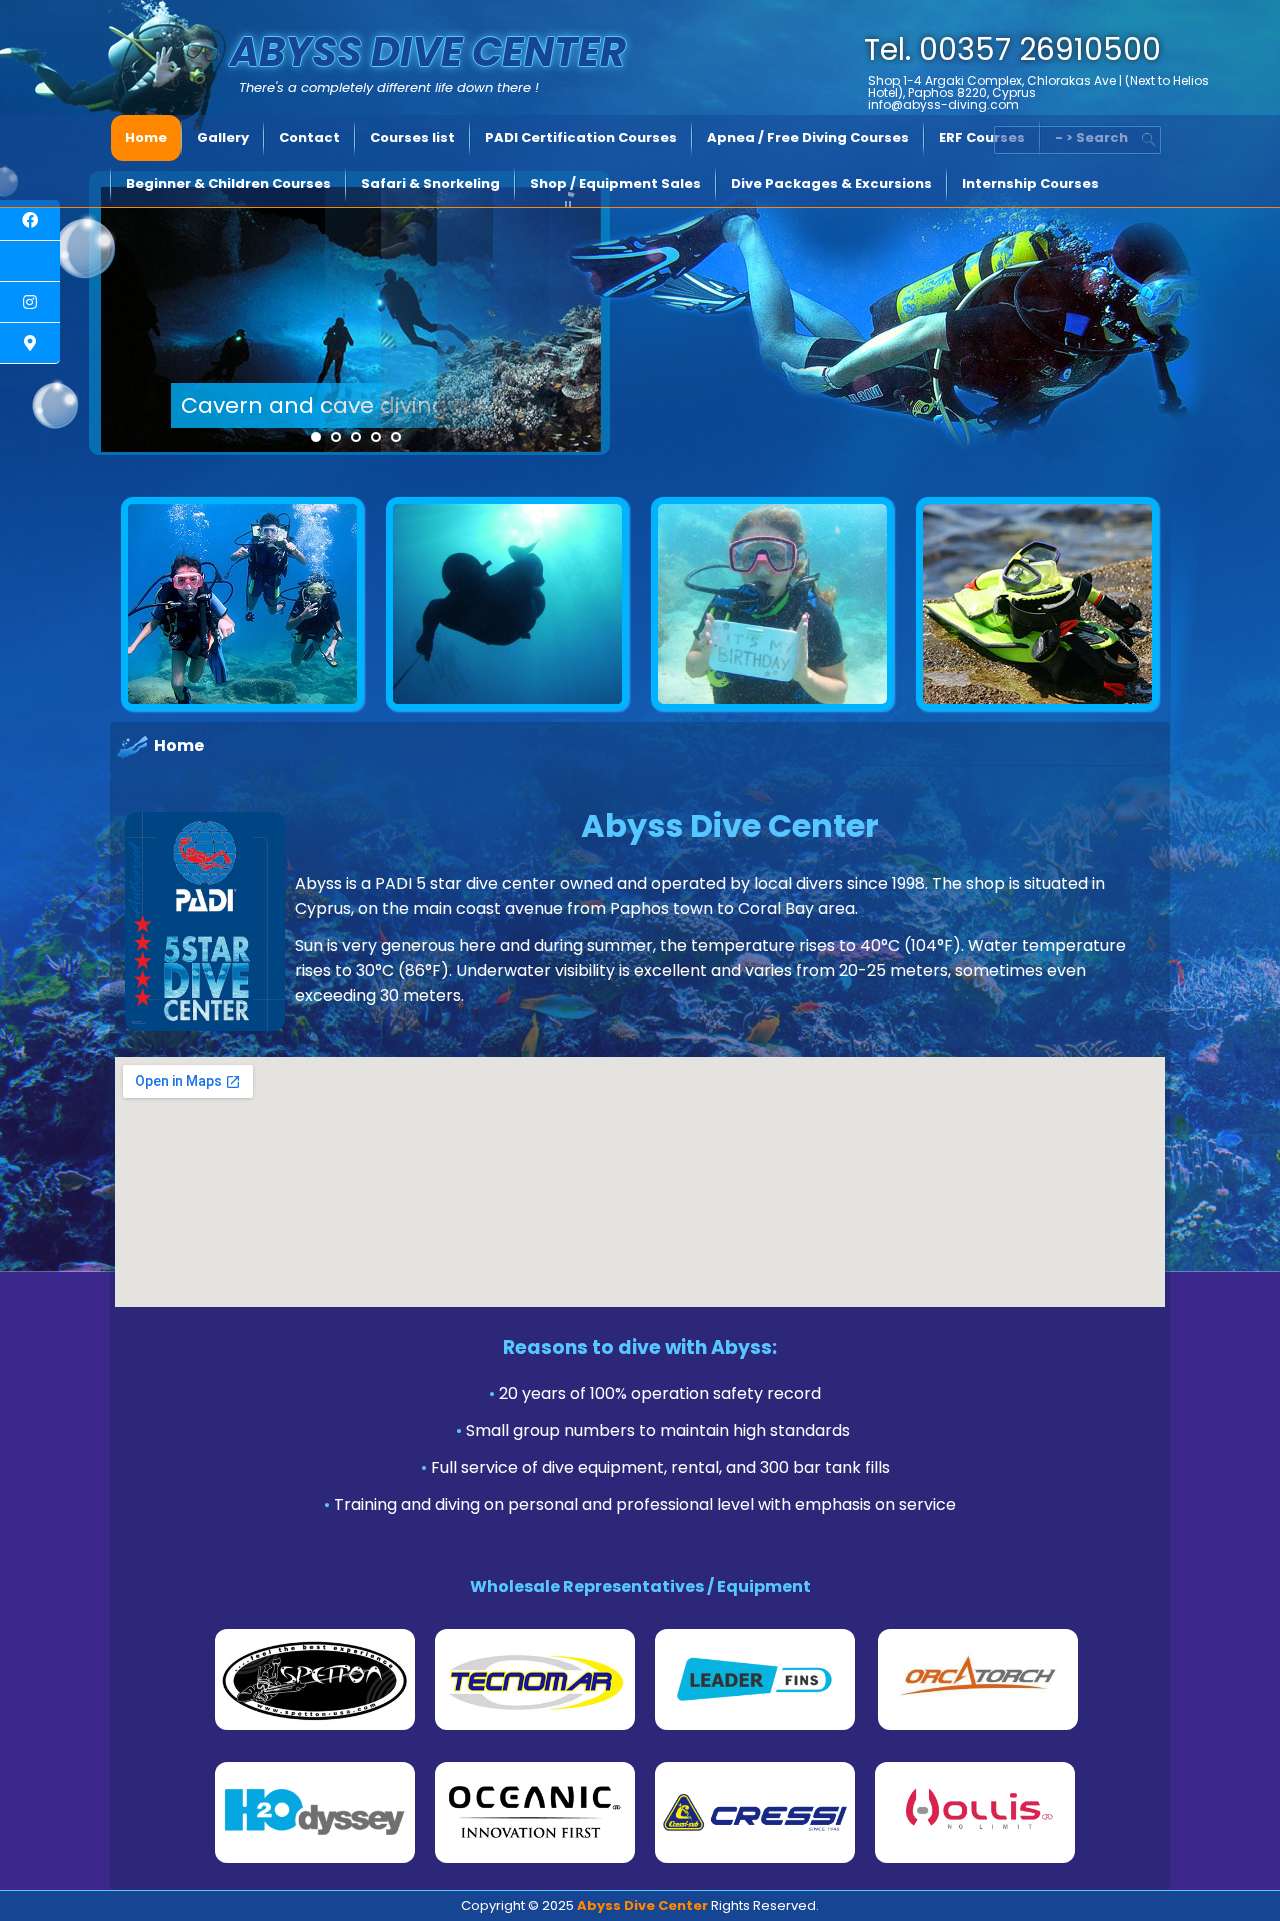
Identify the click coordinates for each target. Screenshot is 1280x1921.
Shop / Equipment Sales (615, 183)
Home (146, 137)
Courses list (412, 137)
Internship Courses (1030, 183)
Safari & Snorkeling (430, 183)
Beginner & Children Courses (228, 183)
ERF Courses (982, 137)
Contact (309, 137)
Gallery (223, 137)
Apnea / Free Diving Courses (808, 137)
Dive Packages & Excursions (831, 183)
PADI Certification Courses (581, 137)
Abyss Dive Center (428, 52)
